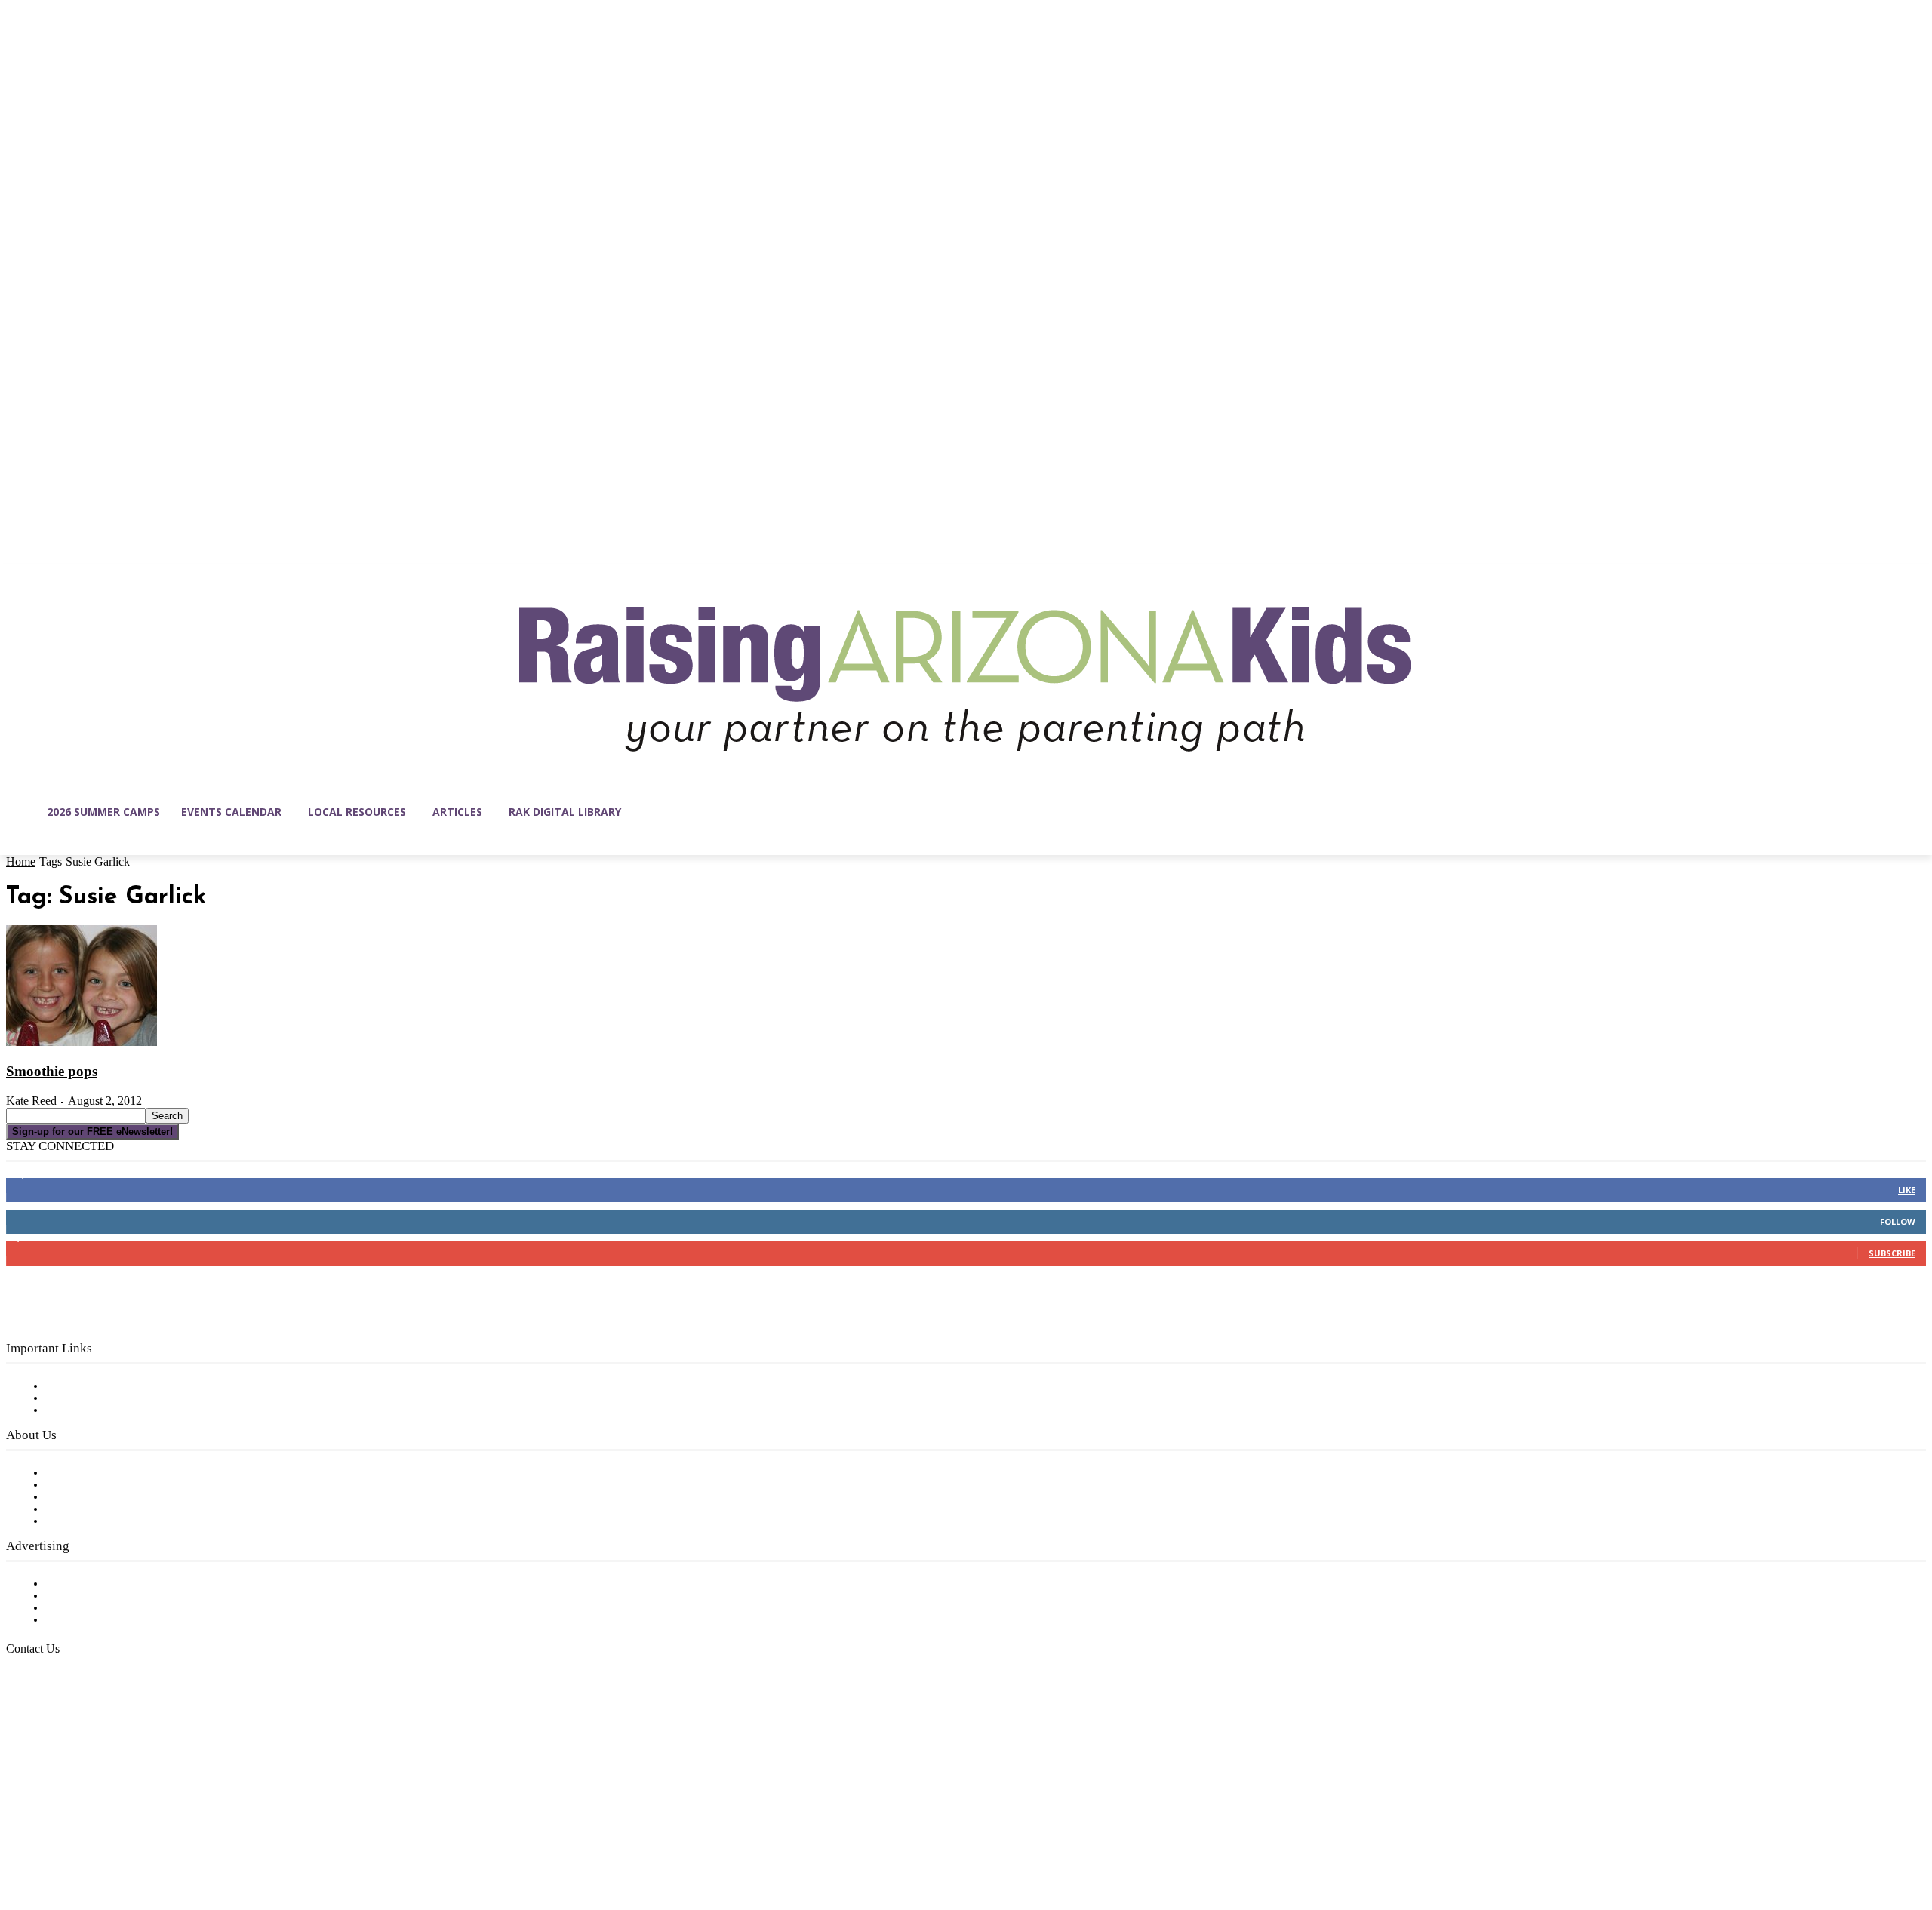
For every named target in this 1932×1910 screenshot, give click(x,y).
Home (21, 861)
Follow (1898, 1221)
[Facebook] (18, 1838)
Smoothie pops (52, 1071)
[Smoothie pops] (82, 1043)
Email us (60, 1726)
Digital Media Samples (108, 1608)
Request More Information (119, 1620)
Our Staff (72, 1473)
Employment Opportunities (121, 1497)
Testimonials (79, 1584)
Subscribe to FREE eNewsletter (132, 1386)
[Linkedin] (82, 1838)
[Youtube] (177, 1838)
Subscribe (1892, 1253)
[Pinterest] (113, 1838)
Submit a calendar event (112, 1521)
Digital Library (86, 1398)
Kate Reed (31, 1101)
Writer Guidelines (92, 1509)
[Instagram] (50, 1838)
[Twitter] (145, 1838)
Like (1907, 1190)
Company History (94, 1485)
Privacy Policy (83, 1410)
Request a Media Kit (102, 1596)
